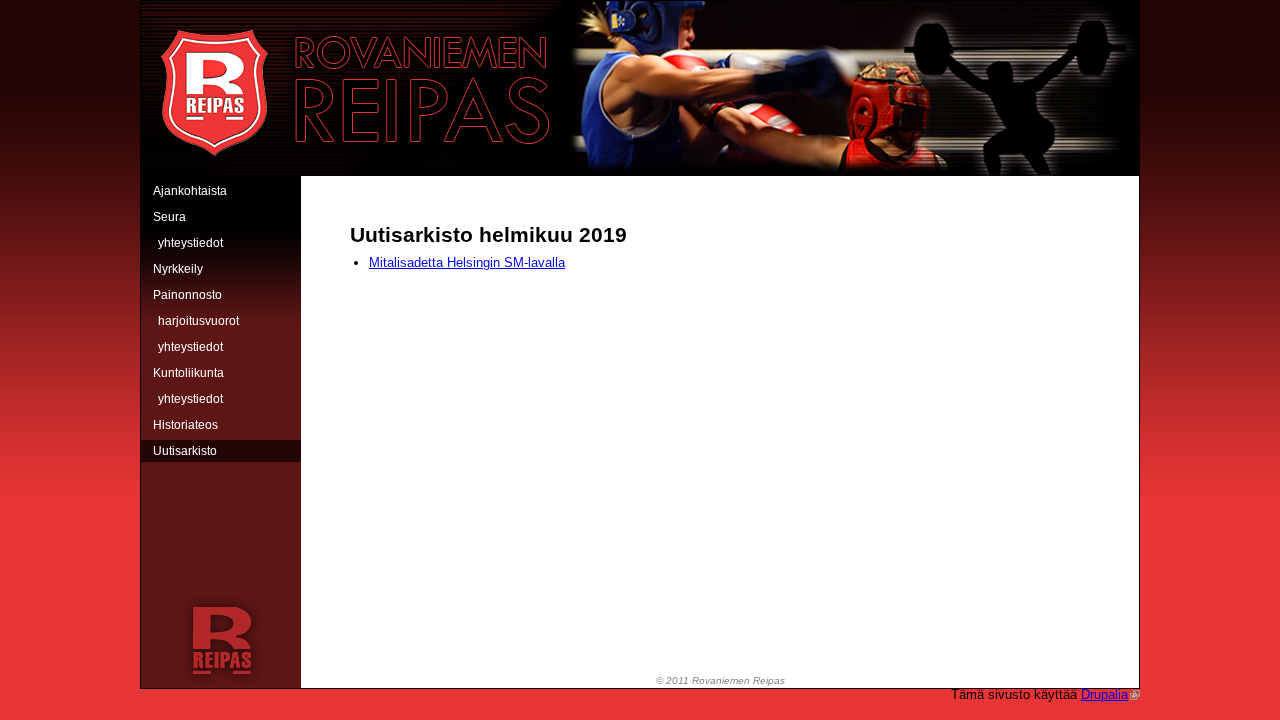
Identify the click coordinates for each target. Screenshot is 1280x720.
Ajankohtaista (190, 191)
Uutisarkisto (185, 451)
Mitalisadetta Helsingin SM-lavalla (467, 262)
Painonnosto (187, 295)
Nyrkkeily (178, 269)
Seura (169, 217)
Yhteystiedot (190, 243)
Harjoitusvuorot (198, 321)
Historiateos (185, 425)
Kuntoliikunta (188, 373)
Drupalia (1104, 694)
